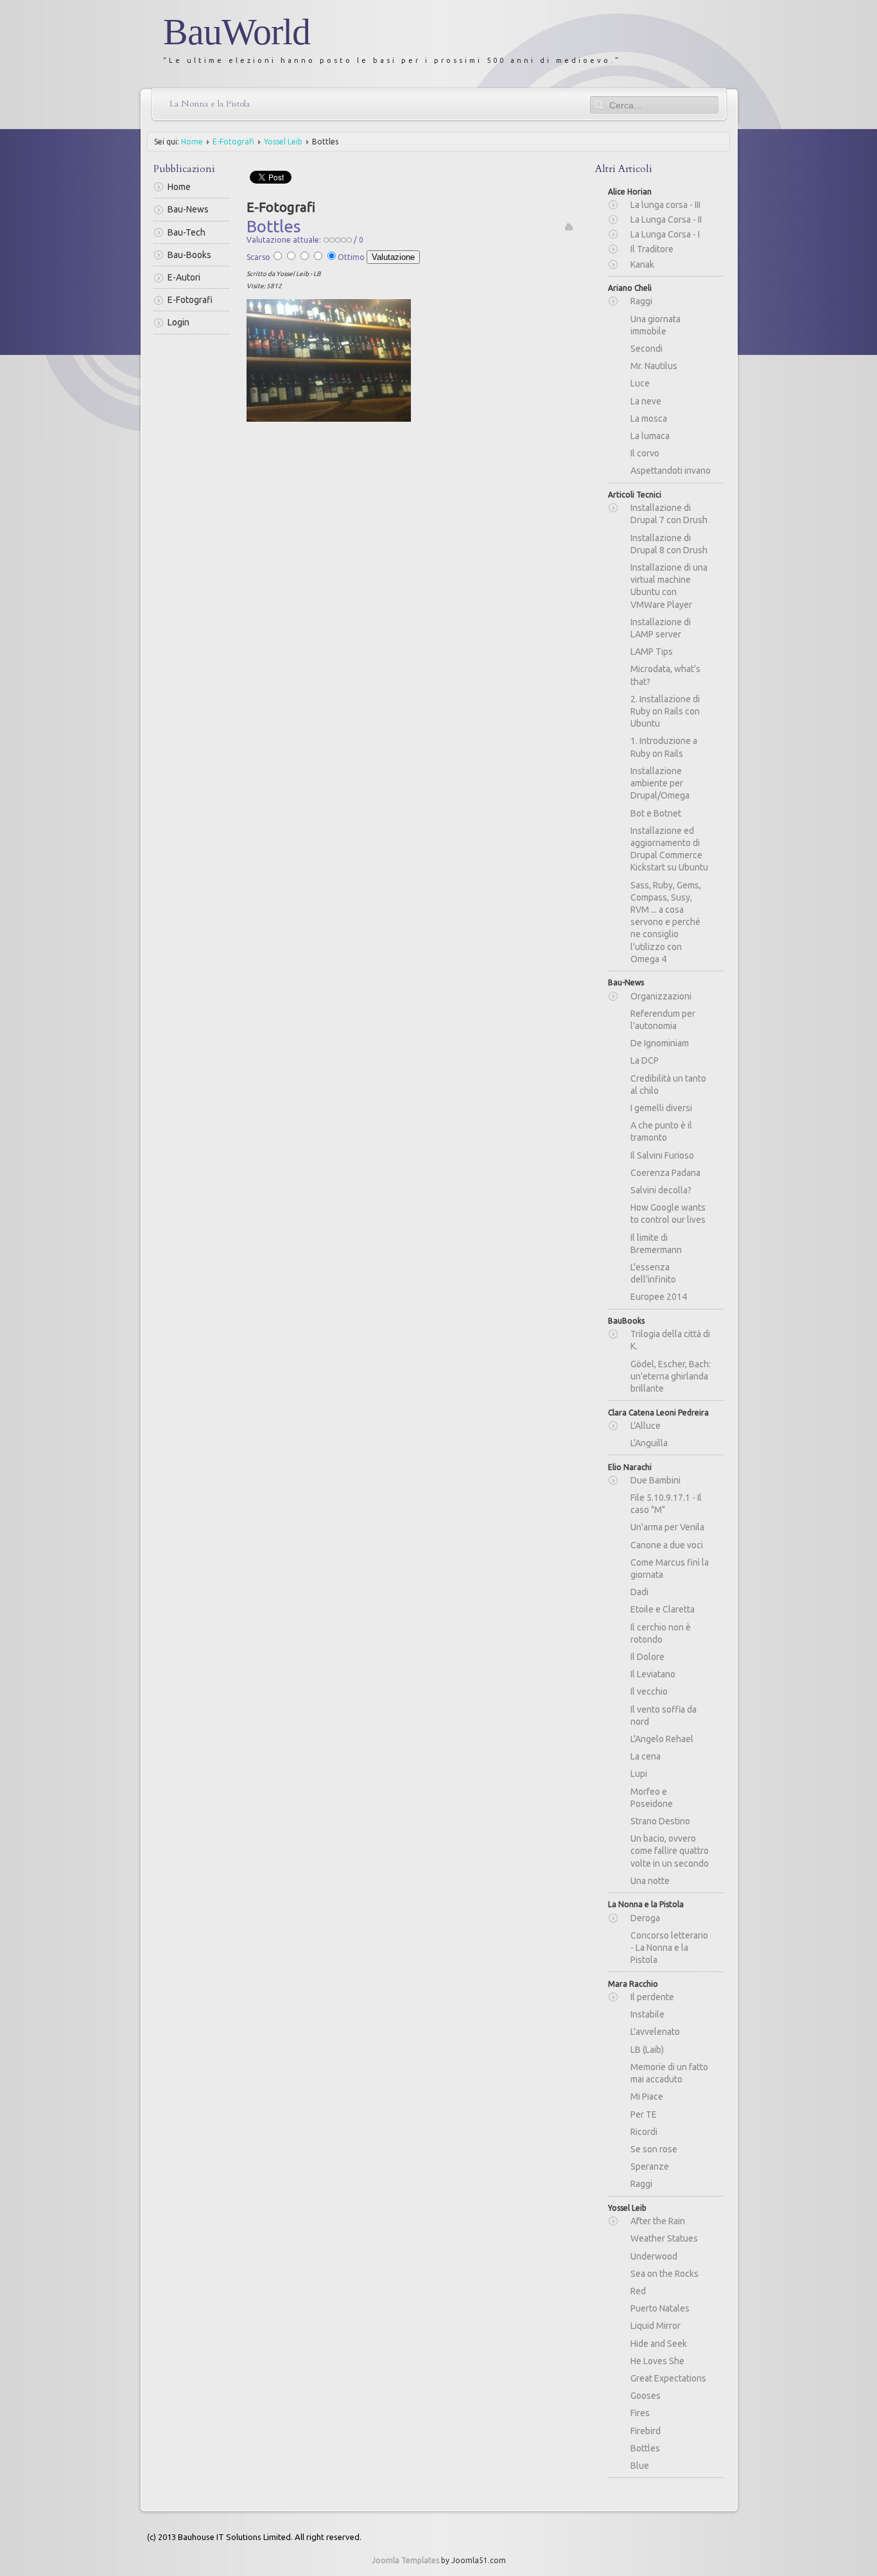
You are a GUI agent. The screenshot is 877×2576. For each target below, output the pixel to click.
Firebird (646, 2431)
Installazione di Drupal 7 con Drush (669, 514)
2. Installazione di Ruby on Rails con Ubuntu (665, 711)
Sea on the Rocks (664, 2274)
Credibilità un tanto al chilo (668, 1085)
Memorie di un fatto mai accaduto (669, 2073)
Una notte (650, 1881)
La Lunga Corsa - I (665, 234)
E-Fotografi (233, 142)
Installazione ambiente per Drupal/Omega (660, 783)
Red (638, 2291)
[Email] (569, 226)
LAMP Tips (652, 652)
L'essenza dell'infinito (653, 1273)
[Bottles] (329, 359)
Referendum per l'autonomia (663, 1020)
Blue (640, 2466)
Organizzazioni (661, 996)
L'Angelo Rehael (662, 1739)
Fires (640, 2413)
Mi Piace (647, 2096)
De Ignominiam (660, 1043)
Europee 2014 (659, 1297)
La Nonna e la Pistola (210, 104)
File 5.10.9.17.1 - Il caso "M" (666, 1504)
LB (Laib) (647, 2050)
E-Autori (184, 277)
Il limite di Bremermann (656, 1244)
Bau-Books (189, 255)
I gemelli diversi (661, 1108)
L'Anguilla (649, 1443)
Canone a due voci (667, 1545)
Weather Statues (664, 2238)
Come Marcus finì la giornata (670, 1569)
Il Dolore (647, 1657)
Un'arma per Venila (667, 1527)
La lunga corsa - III (665, 205)
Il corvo (645, 453)
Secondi (647, 349)
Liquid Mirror (656, 2326)
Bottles (645, 2448)
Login (178, 322)
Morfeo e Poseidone (652, 1798)
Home (192, 142)
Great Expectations (668, 2378)
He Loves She (657, 2361)
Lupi (639, 1774)
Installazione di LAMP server (661, 628)
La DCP (645, 1060)
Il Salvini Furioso (662, 1155)
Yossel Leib (283, 142)
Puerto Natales (660, 2308)
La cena (646, 1756)
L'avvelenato (655, 2032)
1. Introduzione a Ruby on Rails (664, 747)
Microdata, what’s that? (665, 675)
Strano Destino (660, 1821)
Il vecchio (649, 1691)
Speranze (650, 2166)
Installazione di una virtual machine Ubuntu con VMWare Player (669, 586)
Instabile (647, 2014)
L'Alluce (646, 1426)
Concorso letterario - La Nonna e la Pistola (669, 1948)
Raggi (641, 301)
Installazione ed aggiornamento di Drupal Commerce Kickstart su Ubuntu (669, 849)
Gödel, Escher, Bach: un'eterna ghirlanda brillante (671, 1376)
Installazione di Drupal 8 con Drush (669, 544)
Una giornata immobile (656, 325)
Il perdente (652, 1997)
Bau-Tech (187, 232)
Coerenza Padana (665, 1173)
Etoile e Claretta (663, 1609)
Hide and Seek (659, 2344)
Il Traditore (652, 249)
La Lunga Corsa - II (666, 220)
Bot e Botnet (656, 813)
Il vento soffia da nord (664, 1716)
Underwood (654, 2256)
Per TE (644, 2114)
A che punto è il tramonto (661, 1131)
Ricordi (644, 2132)
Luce (640, 383)
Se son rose (654, 2149)
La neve (646, 401)
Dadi (639, 1592)
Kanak (642, 264)
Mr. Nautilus (654, 366)
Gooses (646, 2396)
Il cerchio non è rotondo (661, 1633)
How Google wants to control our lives (668, 1214)
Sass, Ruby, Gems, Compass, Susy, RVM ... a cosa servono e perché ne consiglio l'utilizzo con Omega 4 (666, 922)
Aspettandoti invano (671, 471)
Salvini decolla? (661, 1190)
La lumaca (650, 436)
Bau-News (188, 209)
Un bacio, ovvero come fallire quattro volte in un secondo (670, 1851)
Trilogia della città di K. (670, 1340)
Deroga (645, 1918)
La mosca (649, 419)
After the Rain (658, 2221)
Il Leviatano (653, 1674)
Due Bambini (656, 1480)
